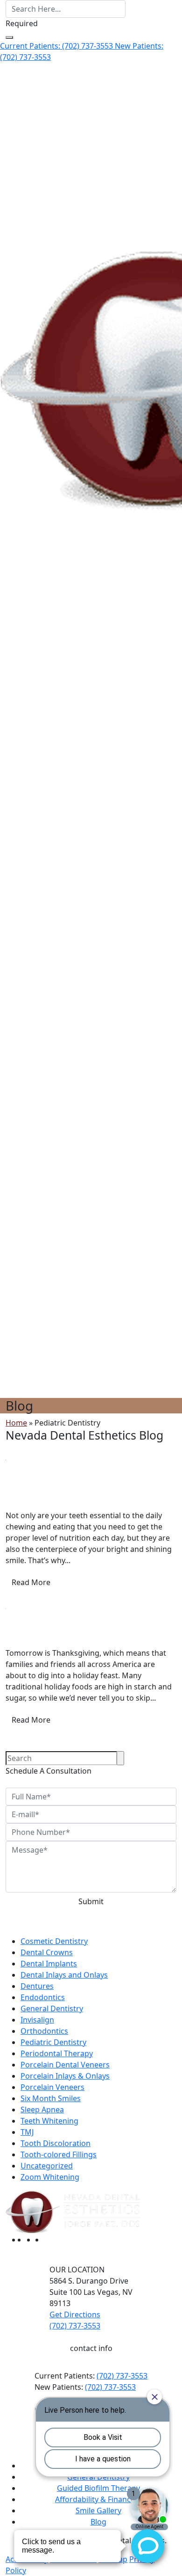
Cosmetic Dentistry (54, 1941)
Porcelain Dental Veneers (65, 2065)
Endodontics (43, 1997)
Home (16, 1423)
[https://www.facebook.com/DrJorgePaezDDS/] (23, 2240)
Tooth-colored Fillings (59, 2154)
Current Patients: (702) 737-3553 (57, 46)
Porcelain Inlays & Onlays (65, 2076)
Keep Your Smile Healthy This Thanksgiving (81, 1634)
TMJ (27, 2132)
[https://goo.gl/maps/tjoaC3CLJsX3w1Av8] (31, 2240)
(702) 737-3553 (122, 2376)
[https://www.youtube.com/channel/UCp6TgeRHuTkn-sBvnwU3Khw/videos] (49, 2240)
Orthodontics (44, 2031)
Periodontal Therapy (57, 2053)
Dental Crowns (47, 1952)
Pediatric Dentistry (38, 1470)
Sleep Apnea (42, 2110)
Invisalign (37, 2020)
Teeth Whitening (49, 2121)
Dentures (37, 1986)
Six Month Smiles (51, 2098)
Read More (31, 1582)
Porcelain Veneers (52, 2087)
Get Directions (75, 2314)
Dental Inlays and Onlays (64, 1975)
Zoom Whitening (50, 2177)
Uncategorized (47, 2166)
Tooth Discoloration (56, 2143)
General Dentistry (52, 2008)
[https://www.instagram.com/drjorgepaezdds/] (40, 2240)
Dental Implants (49, 1964)
